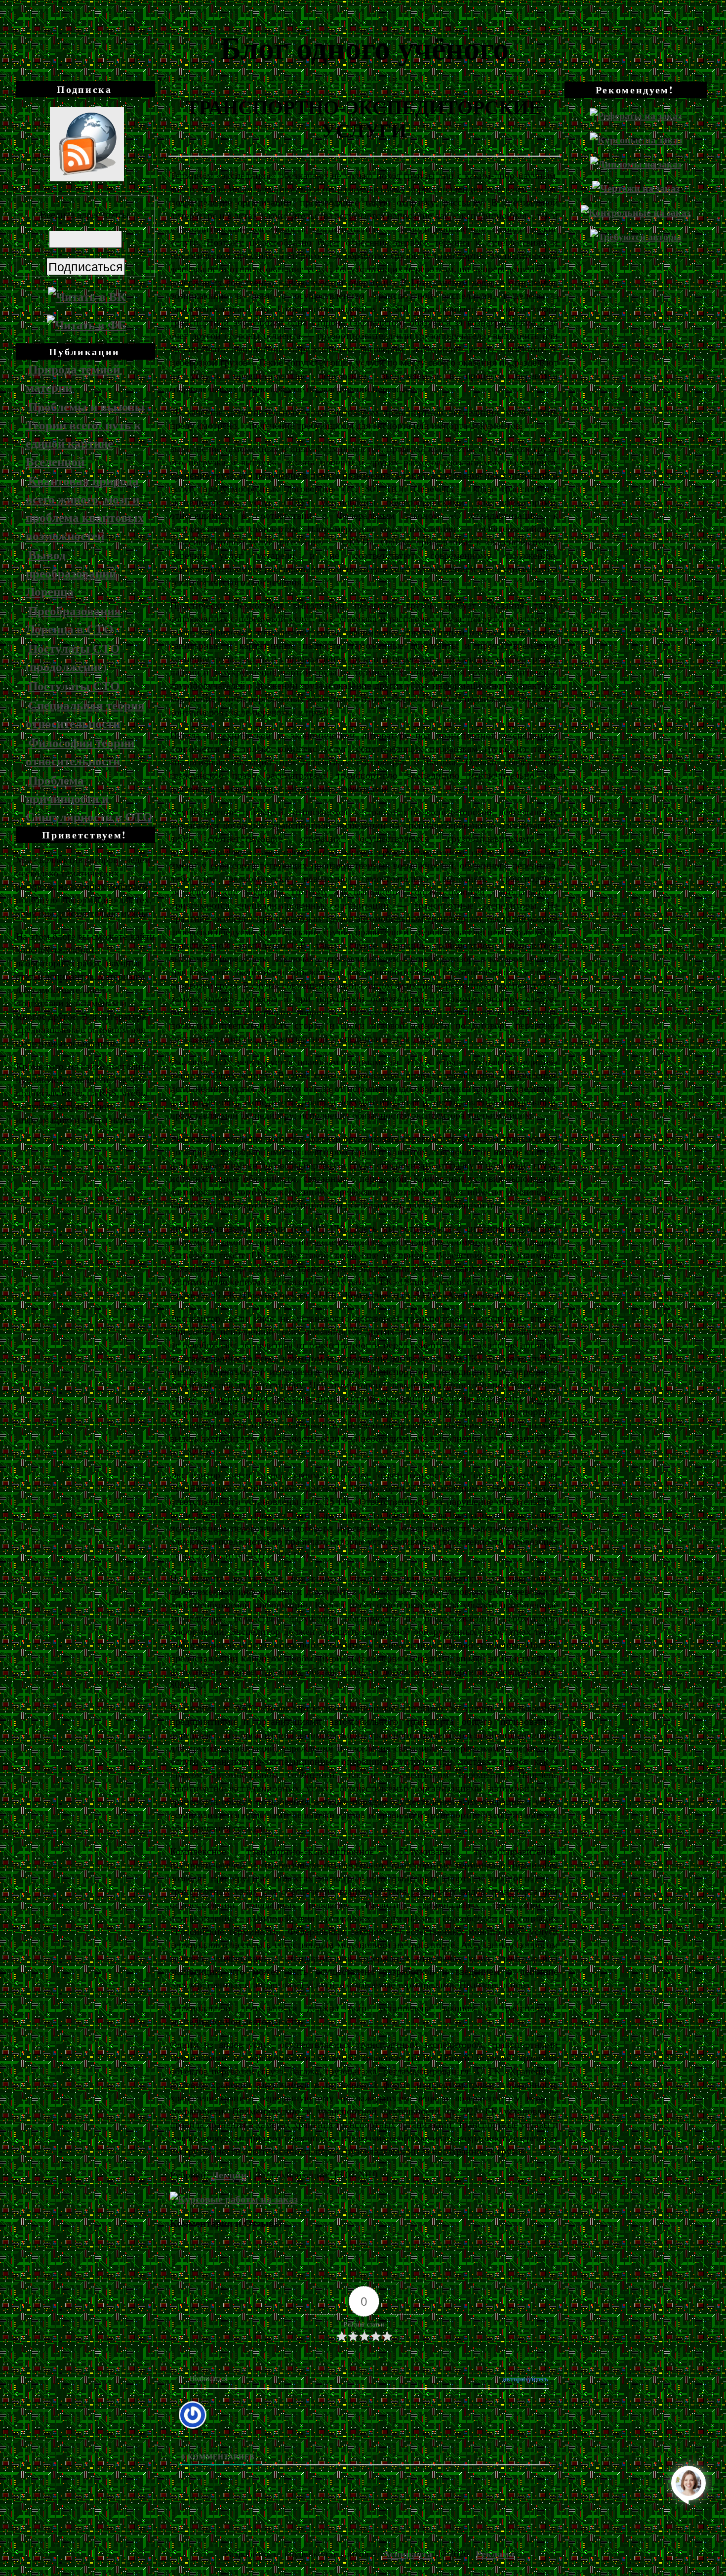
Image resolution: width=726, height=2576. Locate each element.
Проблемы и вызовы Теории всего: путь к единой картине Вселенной (85, 434)
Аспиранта (407, 2554)
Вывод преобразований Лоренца (71, 573)
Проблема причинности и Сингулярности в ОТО (89, 798)
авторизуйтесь (524, 2379)
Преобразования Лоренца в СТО (73, 620)
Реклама (495, 2554)
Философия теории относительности (80, 751)
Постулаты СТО (74, 686)
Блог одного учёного (364, 47)
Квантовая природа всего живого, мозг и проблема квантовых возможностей (85, 508)
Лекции (229, 2175)
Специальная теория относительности (85, 714)
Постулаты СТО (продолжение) (73, 657)
